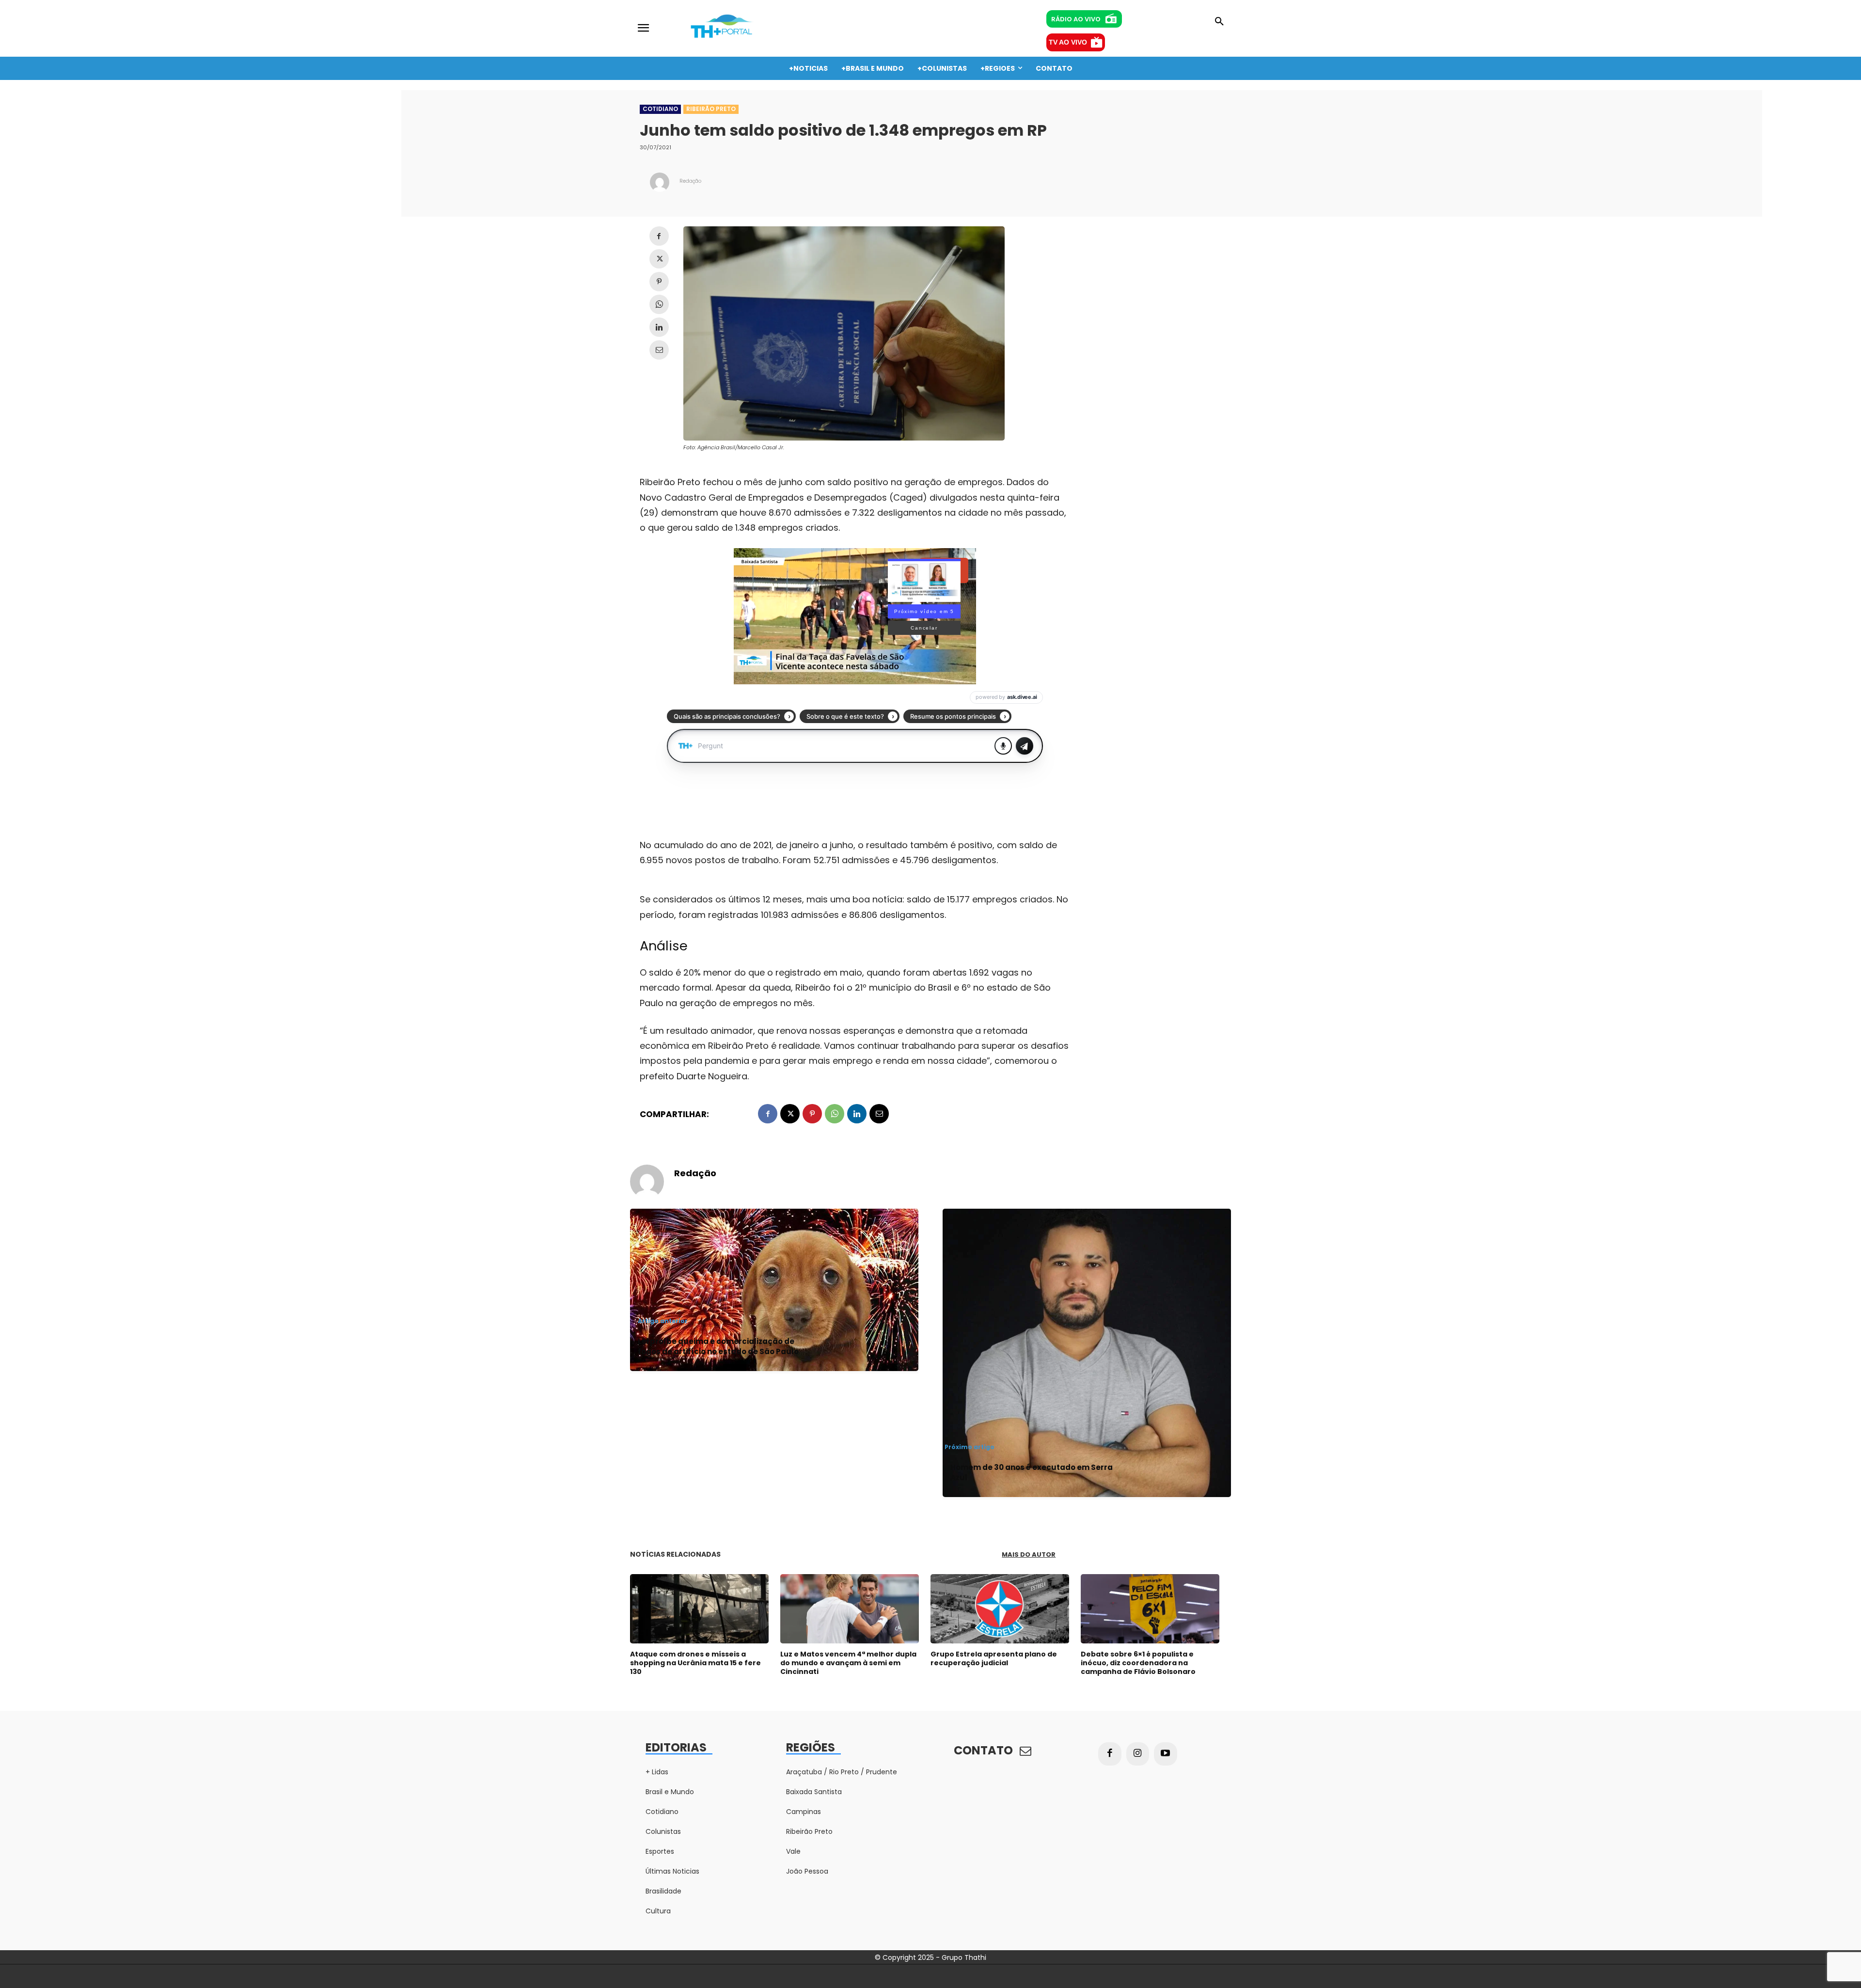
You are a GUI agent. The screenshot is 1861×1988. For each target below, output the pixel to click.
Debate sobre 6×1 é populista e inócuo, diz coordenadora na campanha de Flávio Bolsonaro (1138, 1663)
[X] (659, 259)
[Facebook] (659, 236)
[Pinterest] (659, 282)
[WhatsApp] (659, 304)
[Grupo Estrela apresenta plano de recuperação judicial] (1000, 1609)
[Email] (659, 350)
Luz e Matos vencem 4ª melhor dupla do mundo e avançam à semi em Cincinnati (848, 1663)
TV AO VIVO (1068, 42)
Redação (690, 181)
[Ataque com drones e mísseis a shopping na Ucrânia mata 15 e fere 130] (699, 1609)
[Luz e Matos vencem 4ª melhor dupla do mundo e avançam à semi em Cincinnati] (850, 1609)
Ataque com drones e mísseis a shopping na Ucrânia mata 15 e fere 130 (695, 1663)
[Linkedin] (659, 327)
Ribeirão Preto (711, 109)
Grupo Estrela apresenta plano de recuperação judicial (994, 1658)
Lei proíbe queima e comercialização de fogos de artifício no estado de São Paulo (718, 1346)
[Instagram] (1138, 1754)
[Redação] (660, 182)
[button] (1219, 22)
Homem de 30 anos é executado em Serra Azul (1032, 1472)
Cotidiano (660, 109)
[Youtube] (1166, 1754)
